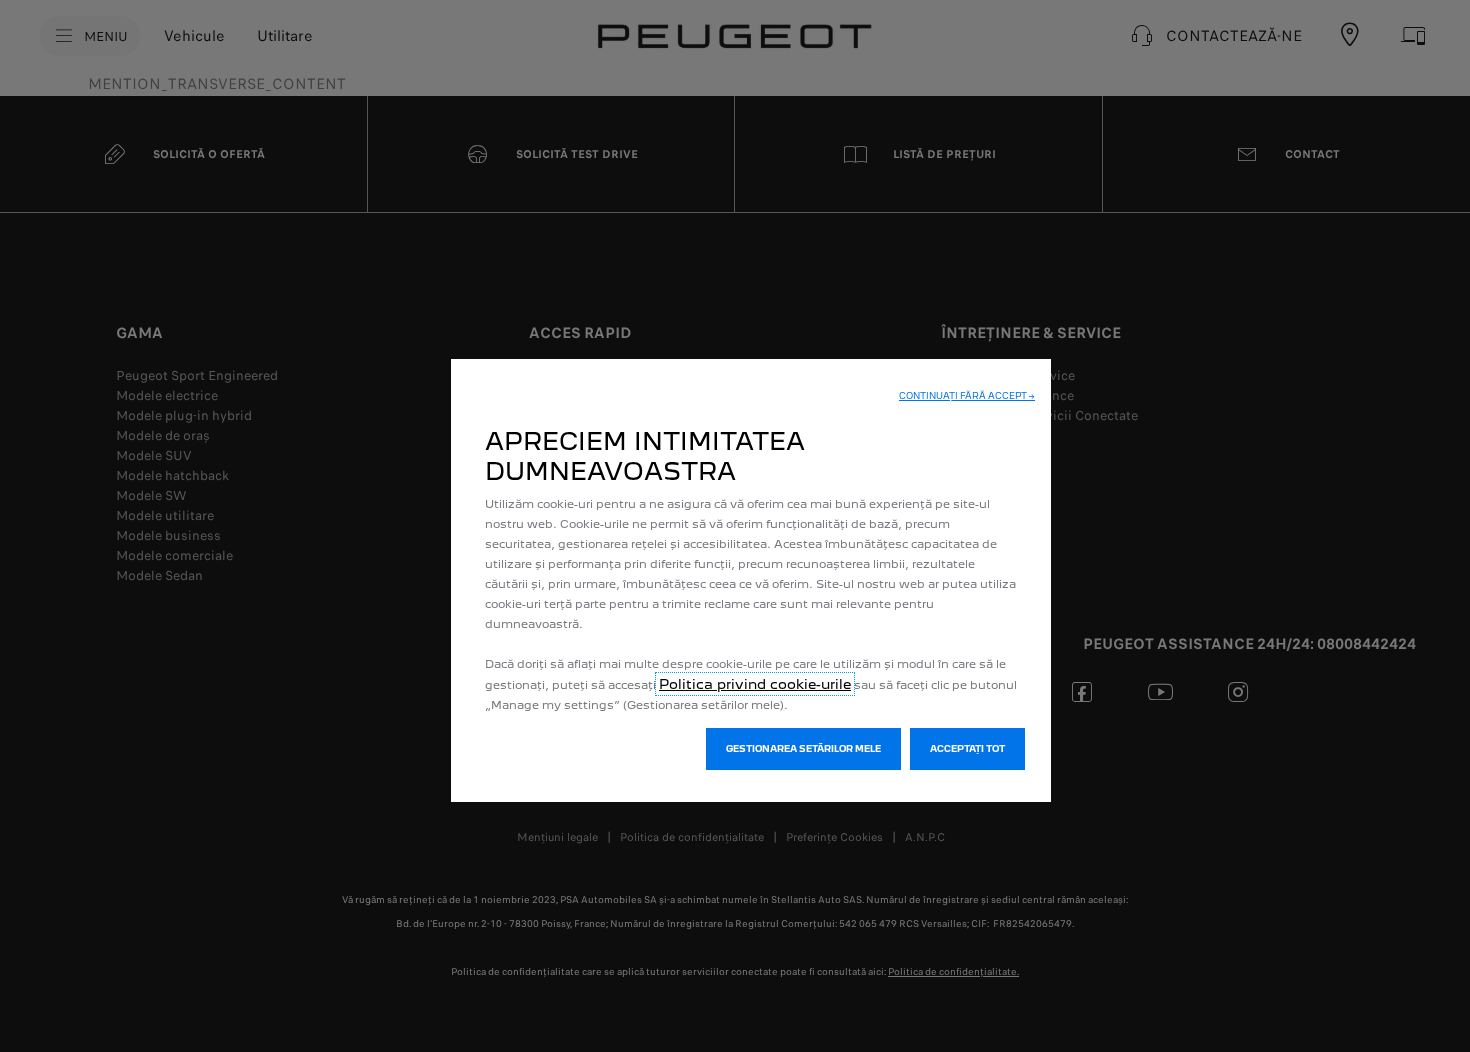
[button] (967, 396)
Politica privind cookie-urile (755, 684)
